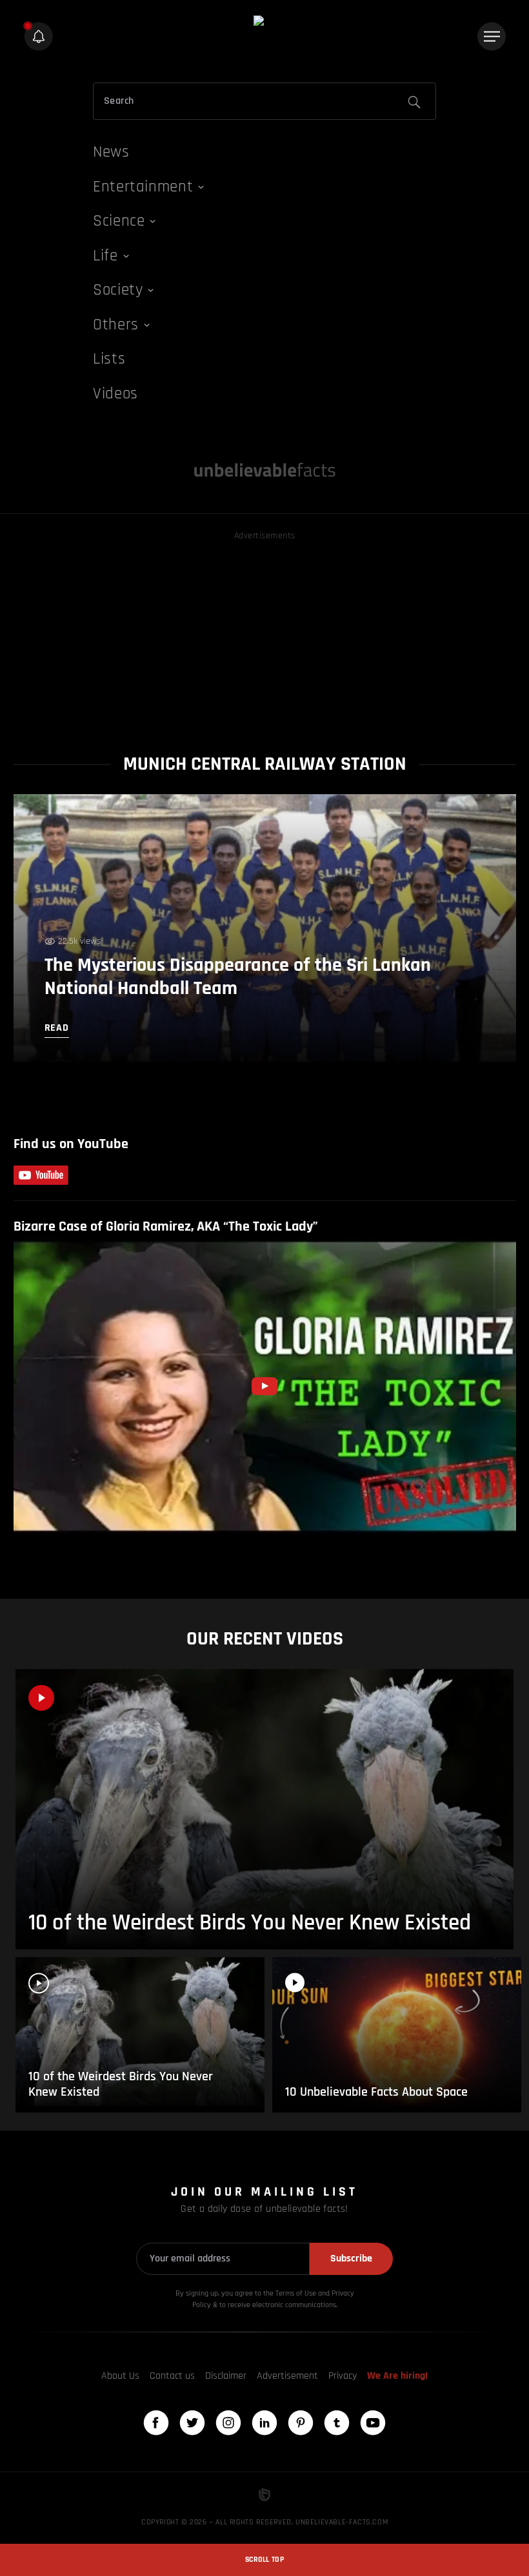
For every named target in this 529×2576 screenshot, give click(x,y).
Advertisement (287, 2376)
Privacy (343, 2376)
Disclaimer (226, 2376)
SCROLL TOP (264, 2560)
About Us (120, 2376)
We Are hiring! (397, 2376)
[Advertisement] (265, 634)
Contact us (172, 2376)
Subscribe (351, 2259)
